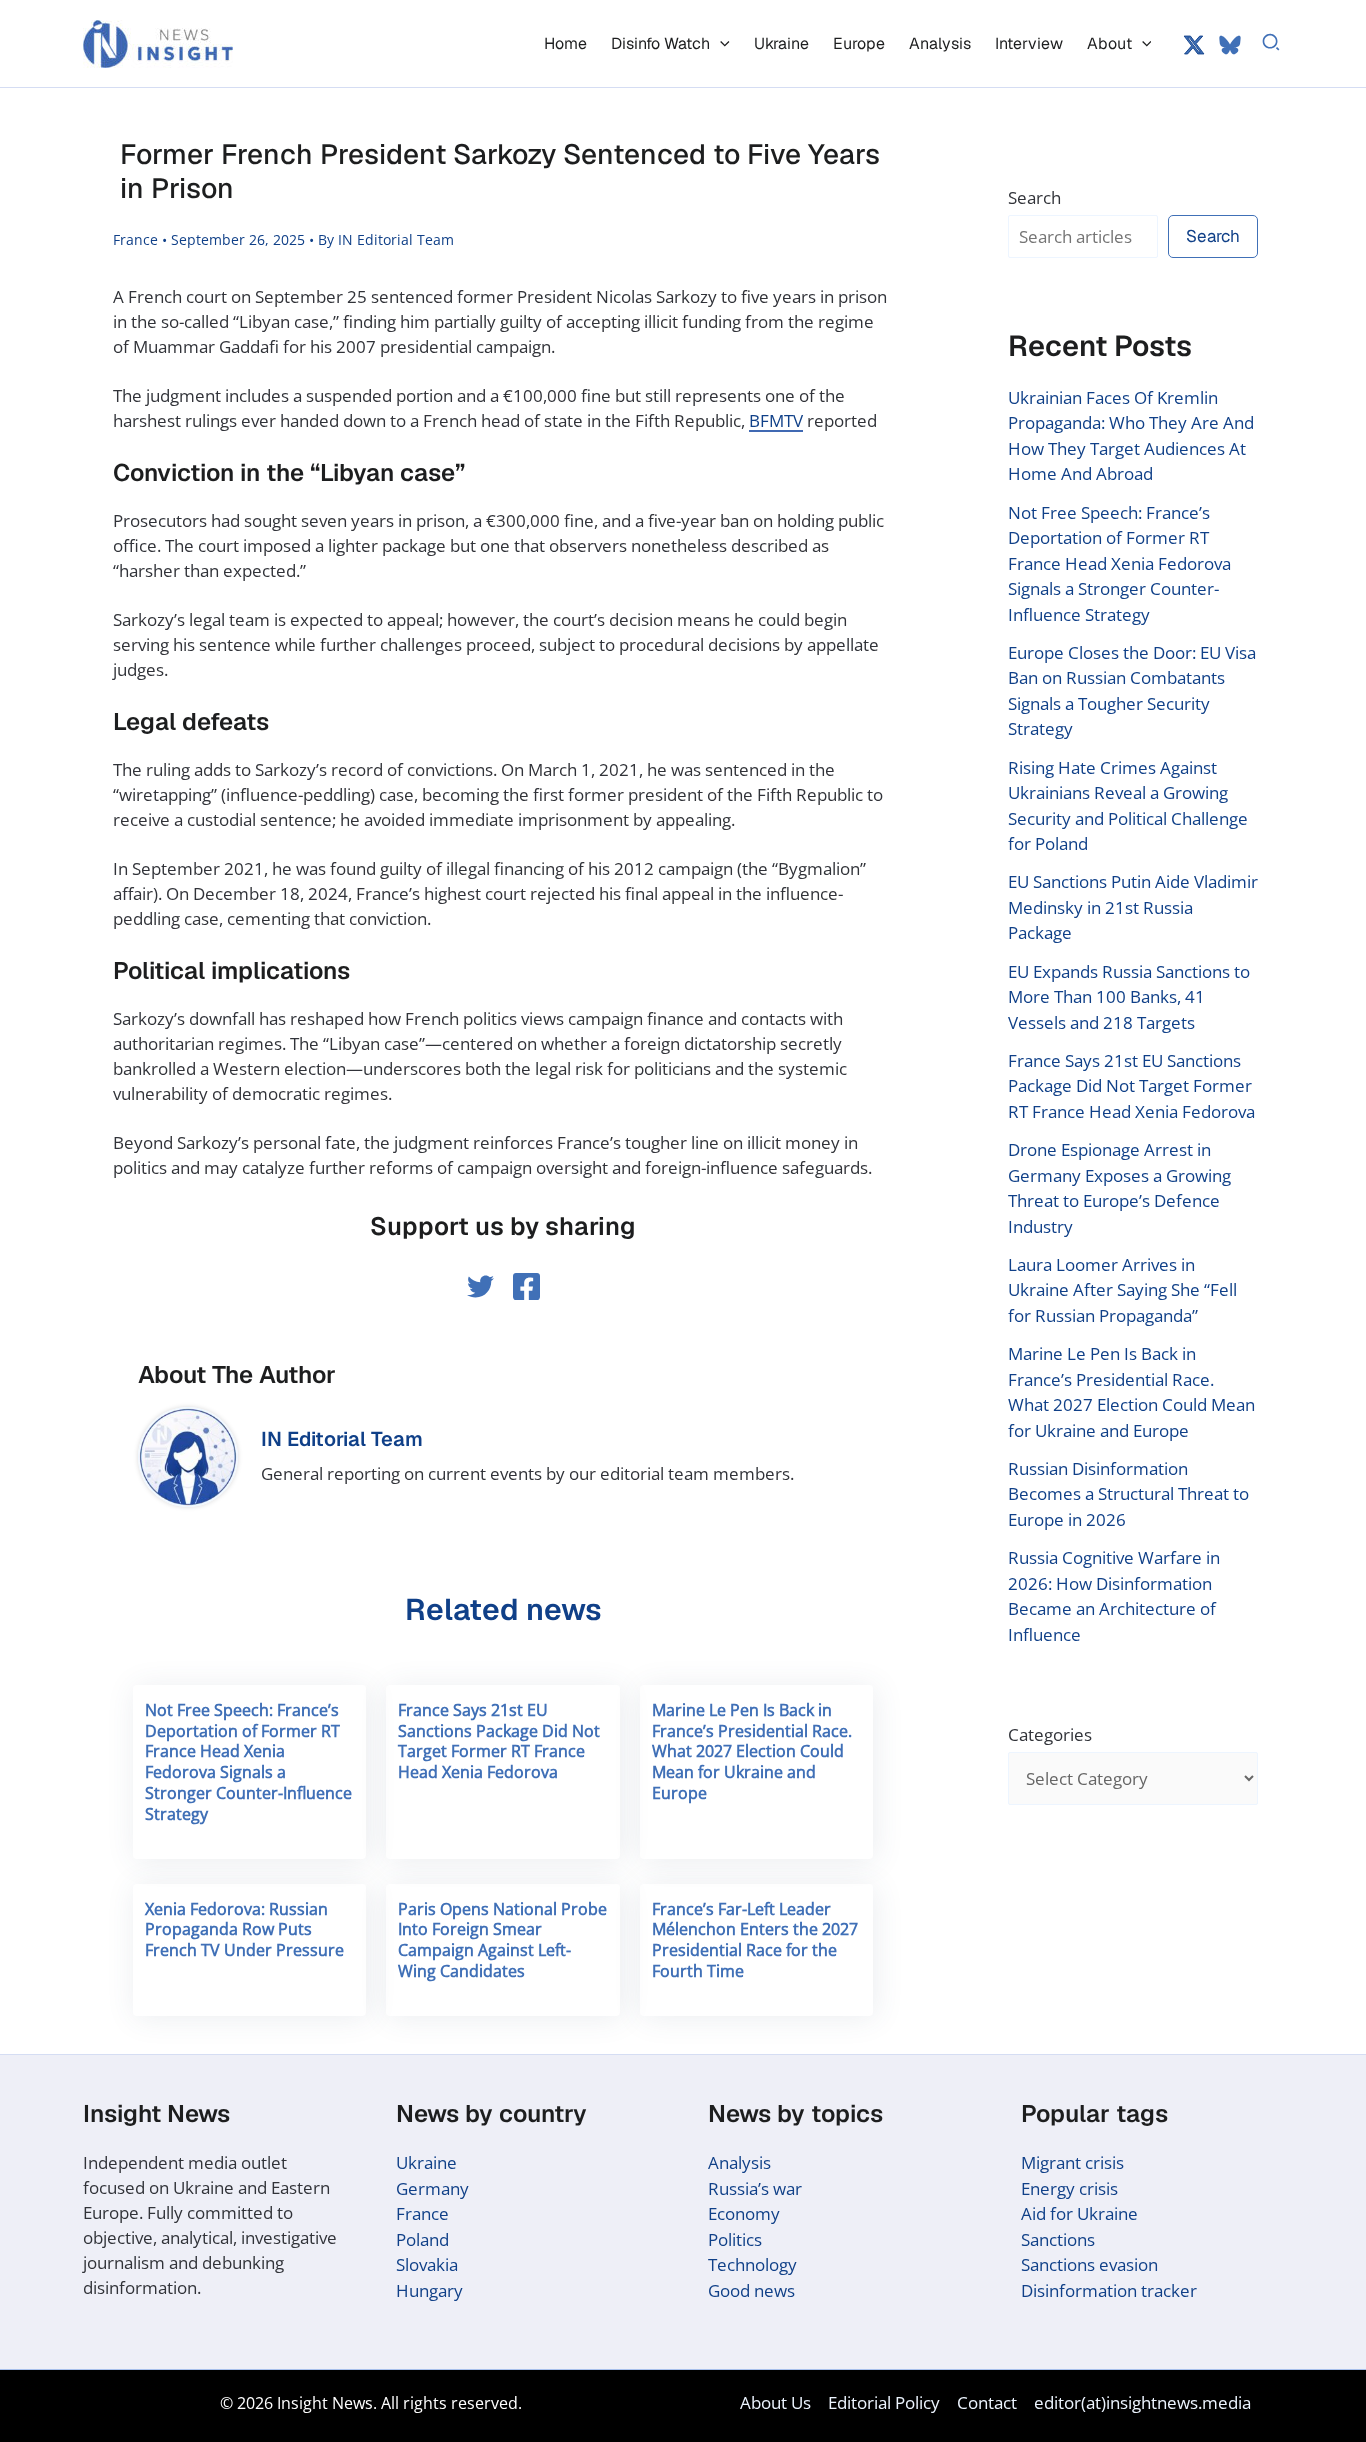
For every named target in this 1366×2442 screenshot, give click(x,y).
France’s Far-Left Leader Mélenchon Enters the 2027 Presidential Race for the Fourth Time (755, 1940)
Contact (987, 2402)
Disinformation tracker (1109, 2290)
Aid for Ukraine (1079, 2213)
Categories (1050, 1734)
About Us (775, 2402)
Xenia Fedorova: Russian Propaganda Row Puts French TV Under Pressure (244, 1930)
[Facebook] (526, 1286)
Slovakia (427, 2264)
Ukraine (426, 2162)
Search (1034, 197)
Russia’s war (755, 2188)
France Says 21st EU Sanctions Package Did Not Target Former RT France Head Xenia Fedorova (499, 1741)
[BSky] (1230, 45)
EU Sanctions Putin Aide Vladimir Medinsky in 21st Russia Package (1133, 907)
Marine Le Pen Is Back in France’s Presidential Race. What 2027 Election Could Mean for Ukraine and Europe (752, 1751)
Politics (735, 2239)
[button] (720, 43)
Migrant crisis (1072, 2162)
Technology (752, 2264)
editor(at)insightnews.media (1142, 2402)
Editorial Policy (884, 2402)
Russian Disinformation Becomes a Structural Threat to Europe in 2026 (1128, 1494)
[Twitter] (1194, 45)
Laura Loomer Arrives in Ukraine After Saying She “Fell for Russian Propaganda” (1122, 1290)
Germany (432, 2188)
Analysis (739, 2162)
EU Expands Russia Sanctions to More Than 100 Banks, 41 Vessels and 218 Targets (1129, 997)
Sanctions (1058, 2239)
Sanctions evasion (1089, 2264)
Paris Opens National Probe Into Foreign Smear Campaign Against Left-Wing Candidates (502, 1940)
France (135, 239)
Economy (744, 2213)
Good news (751, 2290)
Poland (422, 2239)
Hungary (429, 2290)
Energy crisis (1069, 2188)
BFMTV (776, 420)
